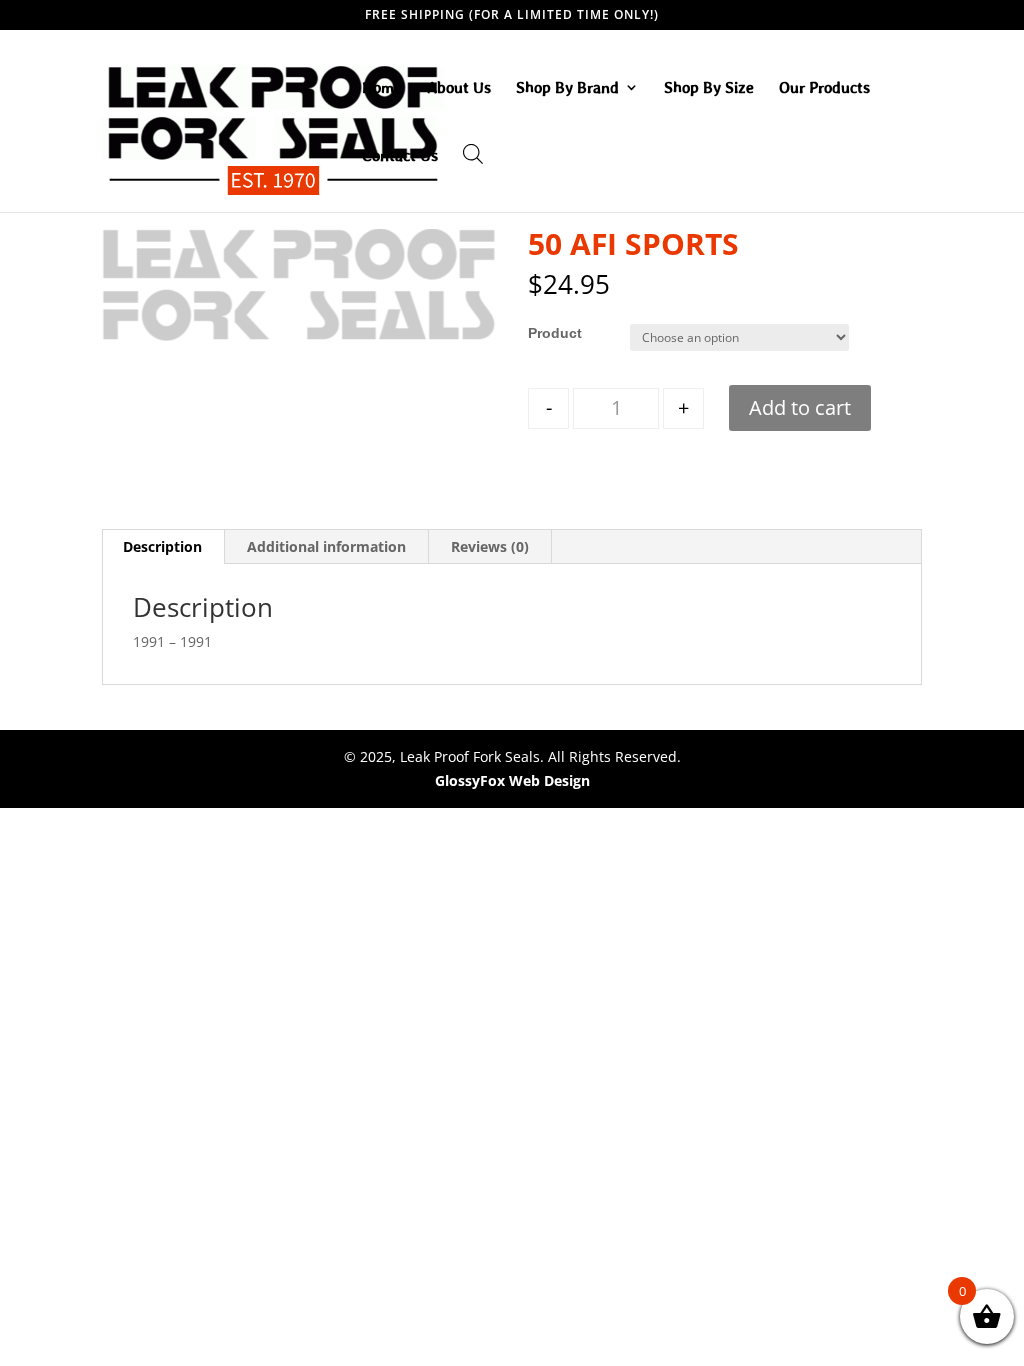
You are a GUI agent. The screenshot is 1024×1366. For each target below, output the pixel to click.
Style (545, 333)
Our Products (824, 88)
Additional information (326, 546)
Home (382, 88)
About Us (459, 88)
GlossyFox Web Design (512, 780)
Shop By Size (709, 88)
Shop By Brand (567, 88)
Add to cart (800, 407)
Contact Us (400, 156)
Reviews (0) (490, 546)
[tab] (163, 547)
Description (162, 546)
